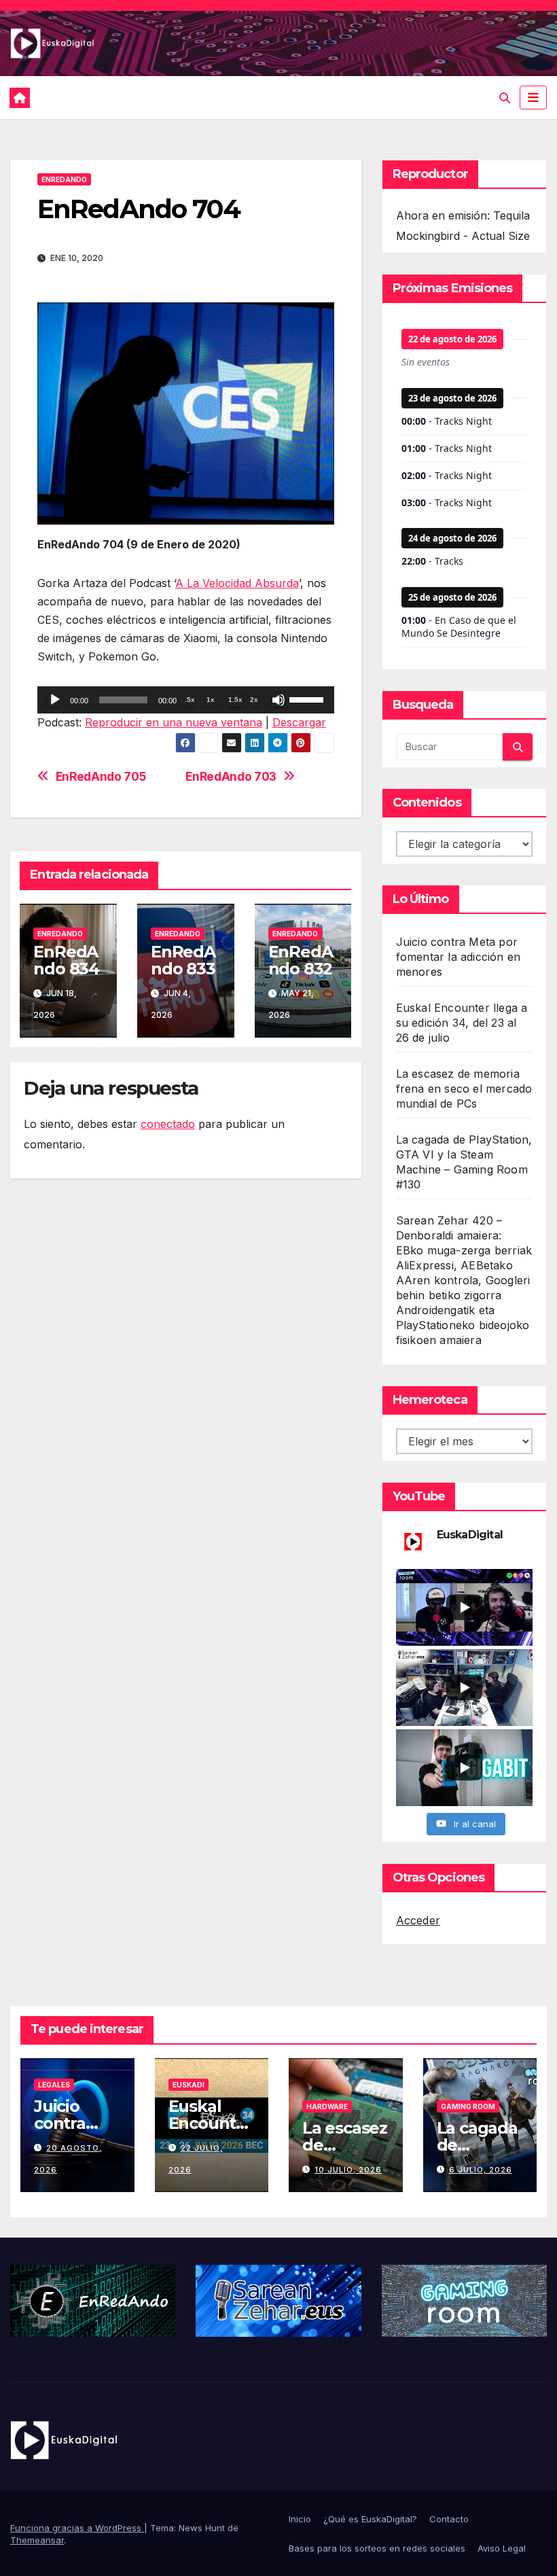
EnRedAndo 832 (301, 960)
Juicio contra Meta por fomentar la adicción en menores (459, 957)
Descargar (299, 722)
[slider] (308, 699)
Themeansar (37, 2540)
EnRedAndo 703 (231, 777)
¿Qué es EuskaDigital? (370, 2519)
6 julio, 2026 (481, 2170)
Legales (54, 2085)
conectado (168, 1124)
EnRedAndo (64, 179)
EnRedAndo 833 (183, 960)
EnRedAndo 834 (66, 960)
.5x (190, 700)
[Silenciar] (278, 700)
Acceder (418, 1920)
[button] (505, 98)
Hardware (327, 2106)
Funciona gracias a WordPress (77, 2528)
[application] (186, 700)
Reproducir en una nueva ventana (174, 722)
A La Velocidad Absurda (237, 583)
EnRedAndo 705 (101, 777)
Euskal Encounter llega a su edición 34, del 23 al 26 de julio (462, 1023)
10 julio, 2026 (348, 2170)
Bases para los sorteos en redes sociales (377, 2548)
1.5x (235, 700)
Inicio (300, 2519)
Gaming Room (468, 2106)
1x (211, 700)
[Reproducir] (55, 700)
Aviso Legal (502, 2548)
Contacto (449, 2519)
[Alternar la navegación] (533, 97)
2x (254, 700)
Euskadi (188, 2085)
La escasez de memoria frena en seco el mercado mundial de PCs (464, 1089)
